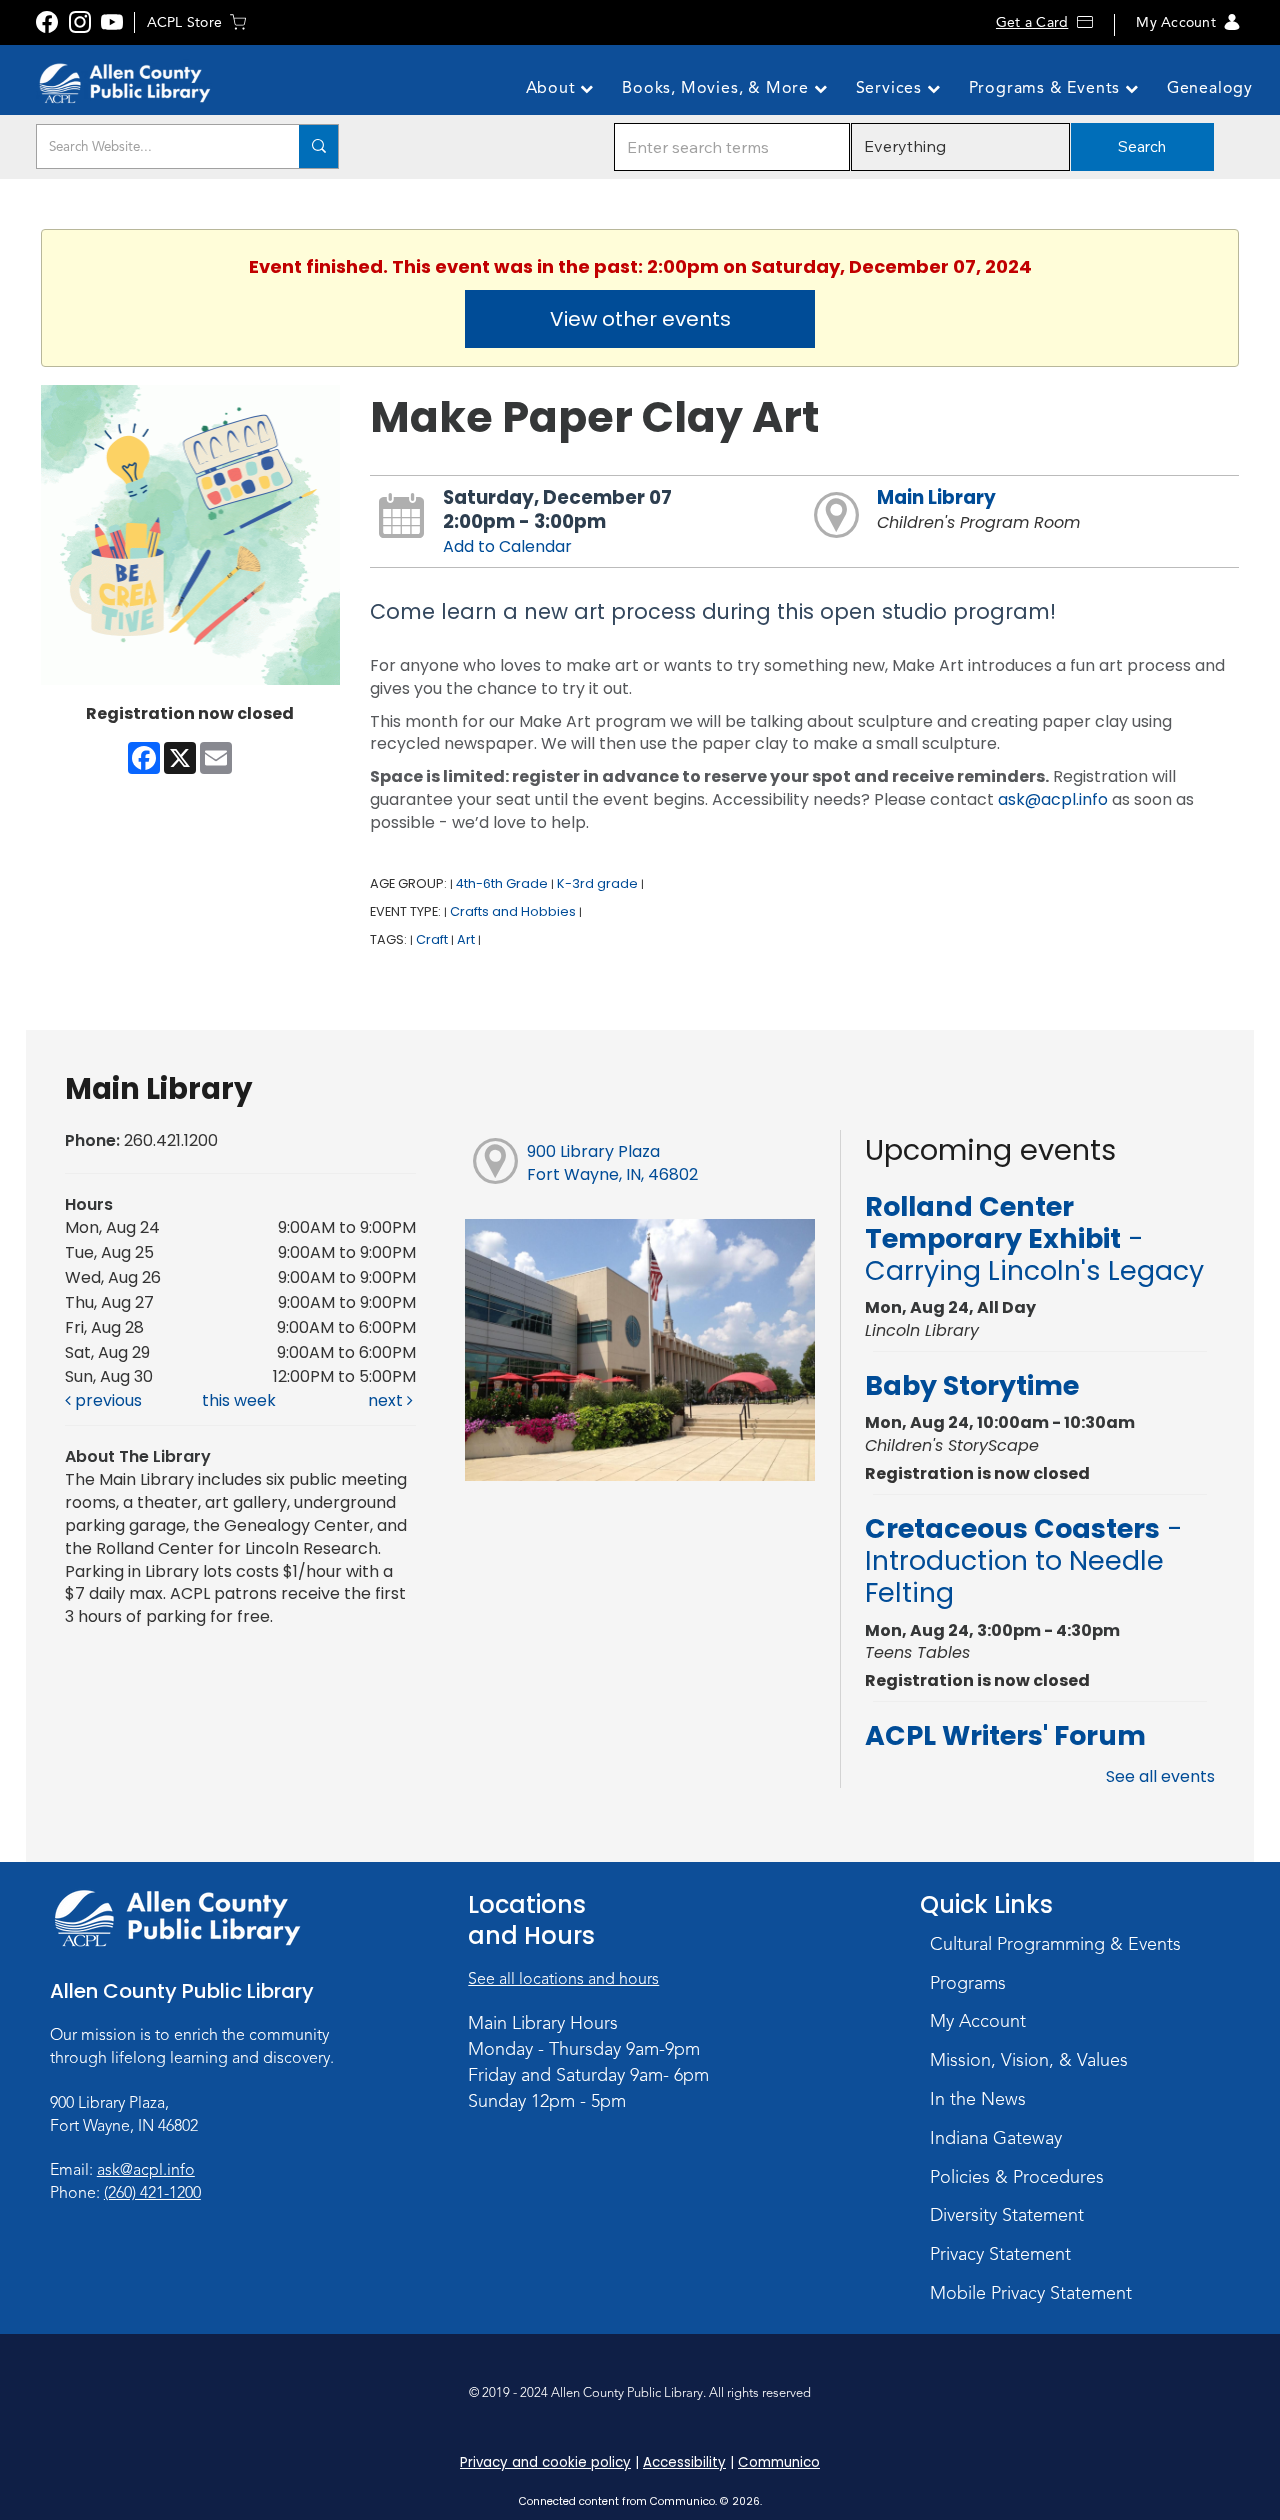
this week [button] (239, 1400)
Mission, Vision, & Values (1029, 2060)
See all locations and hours (563, 1979)
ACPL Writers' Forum (1005, 1735)
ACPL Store (184, 22)
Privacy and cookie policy (545, 2462)
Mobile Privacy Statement (1031, 2293)
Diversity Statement (1007, 2215)
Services (891, 88)
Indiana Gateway (996, 2138)
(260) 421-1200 (152, 2193)
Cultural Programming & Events (1055, 1944)
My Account (1175, 22)
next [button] (387, 1400)
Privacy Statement (1000, 2254)
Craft (432, 939)
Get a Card (1032, 22)
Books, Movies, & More (718, 88)
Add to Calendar (507, 546)
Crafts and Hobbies (513, 911)
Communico (779, 2462)
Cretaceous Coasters (1024, 1561)
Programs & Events (1047, 88)
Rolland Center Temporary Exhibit (1034, 1239)
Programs (968, 1983)
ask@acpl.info (1053, 799)
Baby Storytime (972, 1385)
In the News (978, 2099)
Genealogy (1210, 88)
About (553, 88)
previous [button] (106, 1400)
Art (466, 939)
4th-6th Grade (502, 883)
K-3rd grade (597, 883)
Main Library (936, 497)
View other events (640, 319)
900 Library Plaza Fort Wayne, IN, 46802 (612, 1163)
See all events (1160, 1776)
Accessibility (684, 2462)
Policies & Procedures (1017, 2177)
